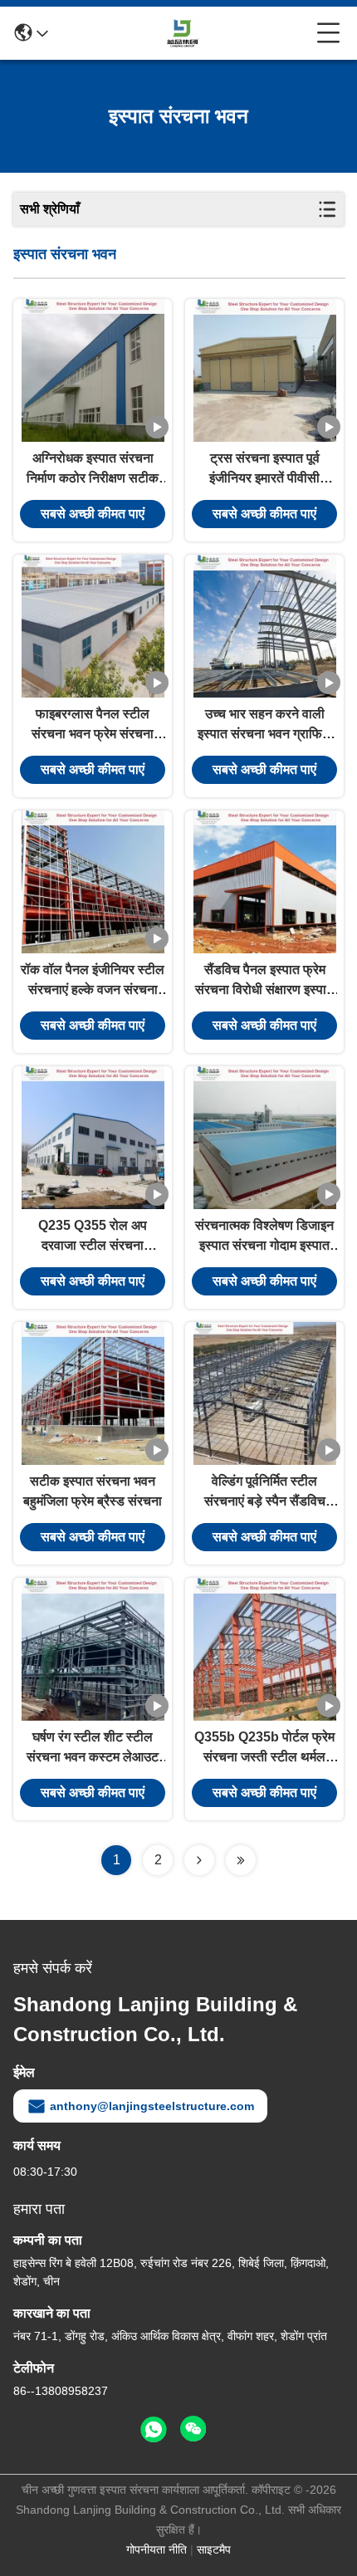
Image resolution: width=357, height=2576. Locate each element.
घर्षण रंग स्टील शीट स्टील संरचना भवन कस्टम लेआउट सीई (93, 1748)
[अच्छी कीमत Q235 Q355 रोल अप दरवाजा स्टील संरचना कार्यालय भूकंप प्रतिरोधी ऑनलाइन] (93, 1138)
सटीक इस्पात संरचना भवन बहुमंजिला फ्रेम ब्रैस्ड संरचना (93, 1491)
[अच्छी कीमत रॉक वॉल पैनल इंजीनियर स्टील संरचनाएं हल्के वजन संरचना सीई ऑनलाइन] (93, 882)
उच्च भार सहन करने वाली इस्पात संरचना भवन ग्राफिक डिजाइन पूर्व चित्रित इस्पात (265, 725)
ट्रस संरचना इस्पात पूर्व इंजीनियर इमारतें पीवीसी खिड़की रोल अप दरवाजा (264, 470)
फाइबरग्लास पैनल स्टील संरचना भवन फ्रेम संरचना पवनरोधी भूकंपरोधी (93, 725)
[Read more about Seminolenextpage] (199, 1860)
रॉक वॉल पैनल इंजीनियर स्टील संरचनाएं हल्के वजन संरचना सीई (93, 981)
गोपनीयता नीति (156, 2549)
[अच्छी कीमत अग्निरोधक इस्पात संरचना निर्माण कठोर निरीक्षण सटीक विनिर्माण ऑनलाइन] (93, 370)
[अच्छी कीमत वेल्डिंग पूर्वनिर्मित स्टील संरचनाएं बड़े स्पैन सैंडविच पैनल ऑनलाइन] (265, 1393)
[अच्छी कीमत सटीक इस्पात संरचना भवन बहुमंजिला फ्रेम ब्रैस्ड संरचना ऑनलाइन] (93, 1393)
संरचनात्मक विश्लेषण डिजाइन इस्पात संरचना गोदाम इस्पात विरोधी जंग (264, 1237)
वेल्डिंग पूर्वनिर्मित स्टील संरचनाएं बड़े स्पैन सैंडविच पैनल (265, 1493)
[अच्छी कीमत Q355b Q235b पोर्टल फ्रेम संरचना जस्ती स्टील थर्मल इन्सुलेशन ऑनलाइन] (265, 1649)
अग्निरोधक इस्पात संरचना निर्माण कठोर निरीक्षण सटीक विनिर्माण (93, 470)
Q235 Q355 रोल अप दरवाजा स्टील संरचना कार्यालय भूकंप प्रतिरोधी (93, 1237)
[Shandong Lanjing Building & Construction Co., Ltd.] (183, 33)
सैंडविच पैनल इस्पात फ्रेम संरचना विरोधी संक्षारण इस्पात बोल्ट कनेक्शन (264, 981)
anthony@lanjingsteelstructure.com (152, 2106)
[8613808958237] (154, 2430)
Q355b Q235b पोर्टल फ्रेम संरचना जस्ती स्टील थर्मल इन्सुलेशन (264, 1748)
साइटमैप (214, 2549)
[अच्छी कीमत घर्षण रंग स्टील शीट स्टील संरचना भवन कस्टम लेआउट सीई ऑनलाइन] (93, 1649)
